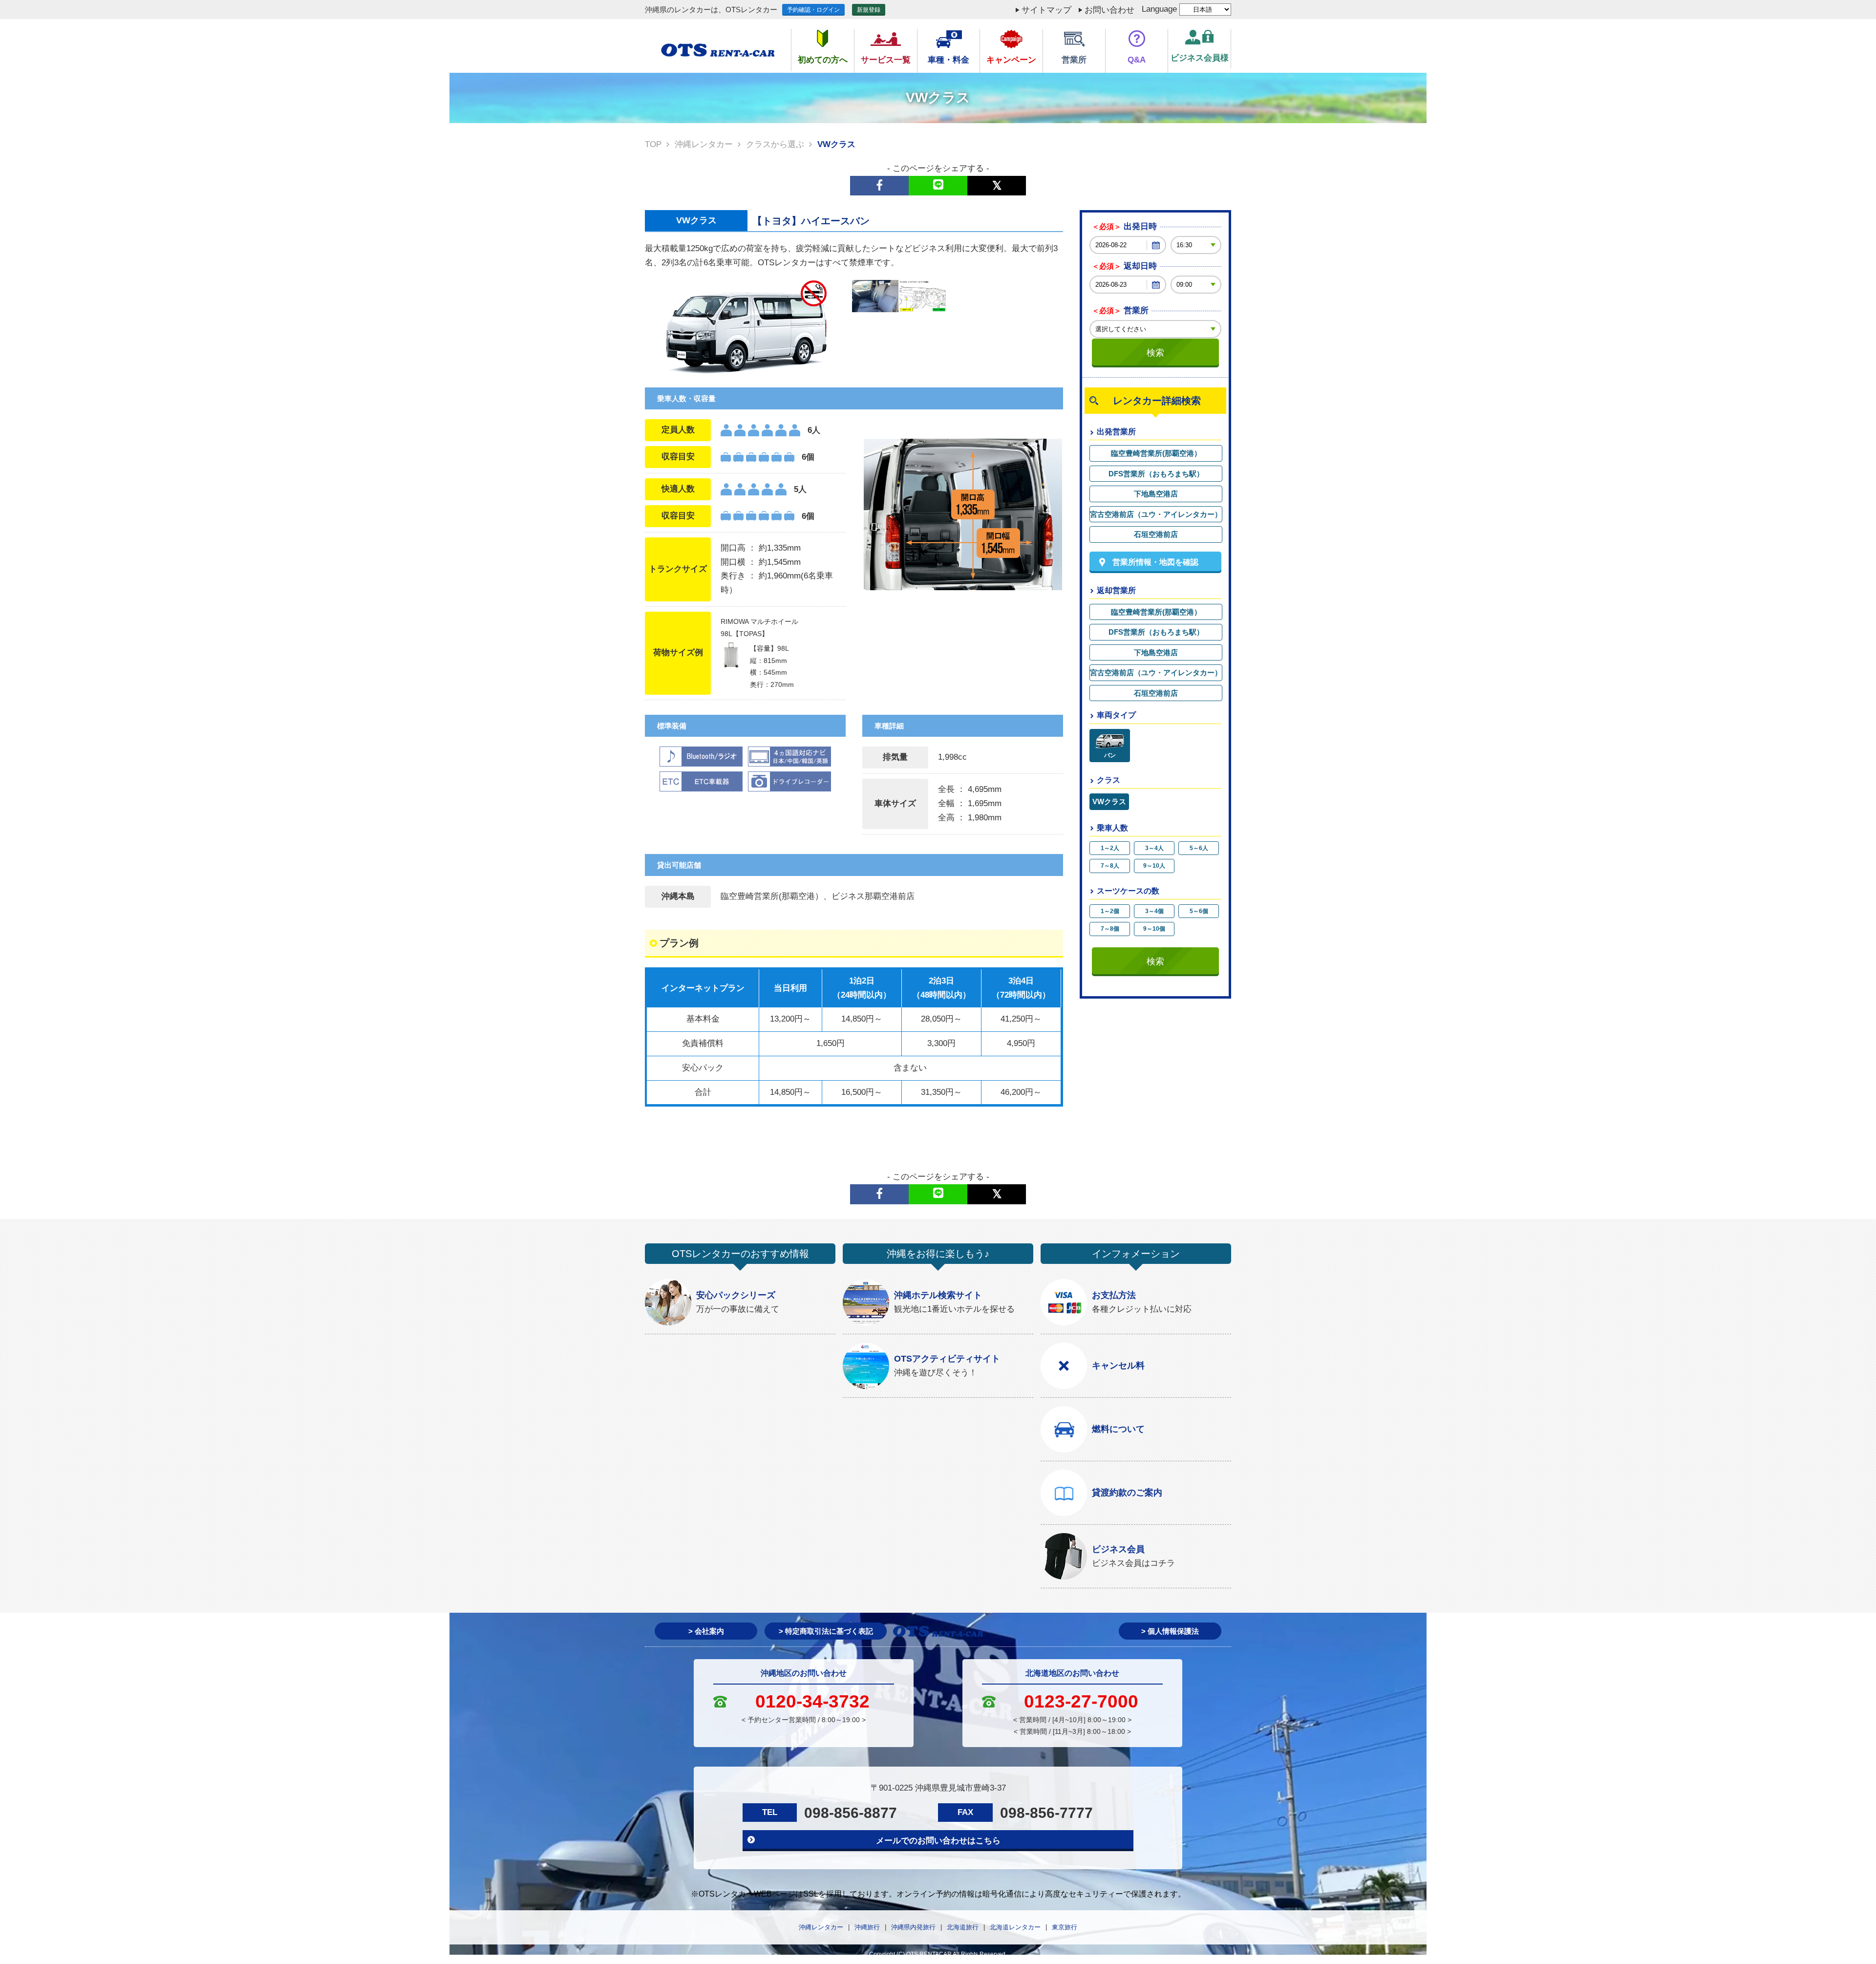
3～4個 (1154, 911)
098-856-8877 (851, 1813)
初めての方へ (823, 60)
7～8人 (1110, 866)
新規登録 (869, 10)
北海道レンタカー (1015, 1927)
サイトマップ (1046, 10)
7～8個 (1110, 929)
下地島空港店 (1156, 494)
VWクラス (1109, 801)
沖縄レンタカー (704, 144)
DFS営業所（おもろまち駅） (1156, 474)
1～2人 (1110, 848)
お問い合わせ (1109, 10)
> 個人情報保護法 (1170, 1631)
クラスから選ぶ (775, 144)
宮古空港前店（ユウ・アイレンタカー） (1156, 514)
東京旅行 (1065, 1927)
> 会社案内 (706, 1631)
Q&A (1137, 60)
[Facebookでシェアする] (879, 186)
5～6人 (1199, 848)
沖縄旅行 (867, 1927)
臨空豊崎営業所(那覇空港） (1156, 453)
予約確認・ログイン (813, 10)
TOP (653, 144)
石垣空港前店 (1156, 534)
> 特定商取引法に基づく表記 (826, 1631)
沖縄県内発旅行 (913, 1927)
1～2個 (1110, 911)
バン (1110, 755)
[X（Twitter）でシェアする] (997, 186)
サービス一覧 (886, 60)
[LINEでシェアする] (938, 186)
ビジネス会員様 (1200, 58)
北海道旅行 (963, 1927)
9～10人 (1154, 866)
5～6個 (1199, 911)
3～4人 (1154, 848)
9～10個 (1154, 929)
